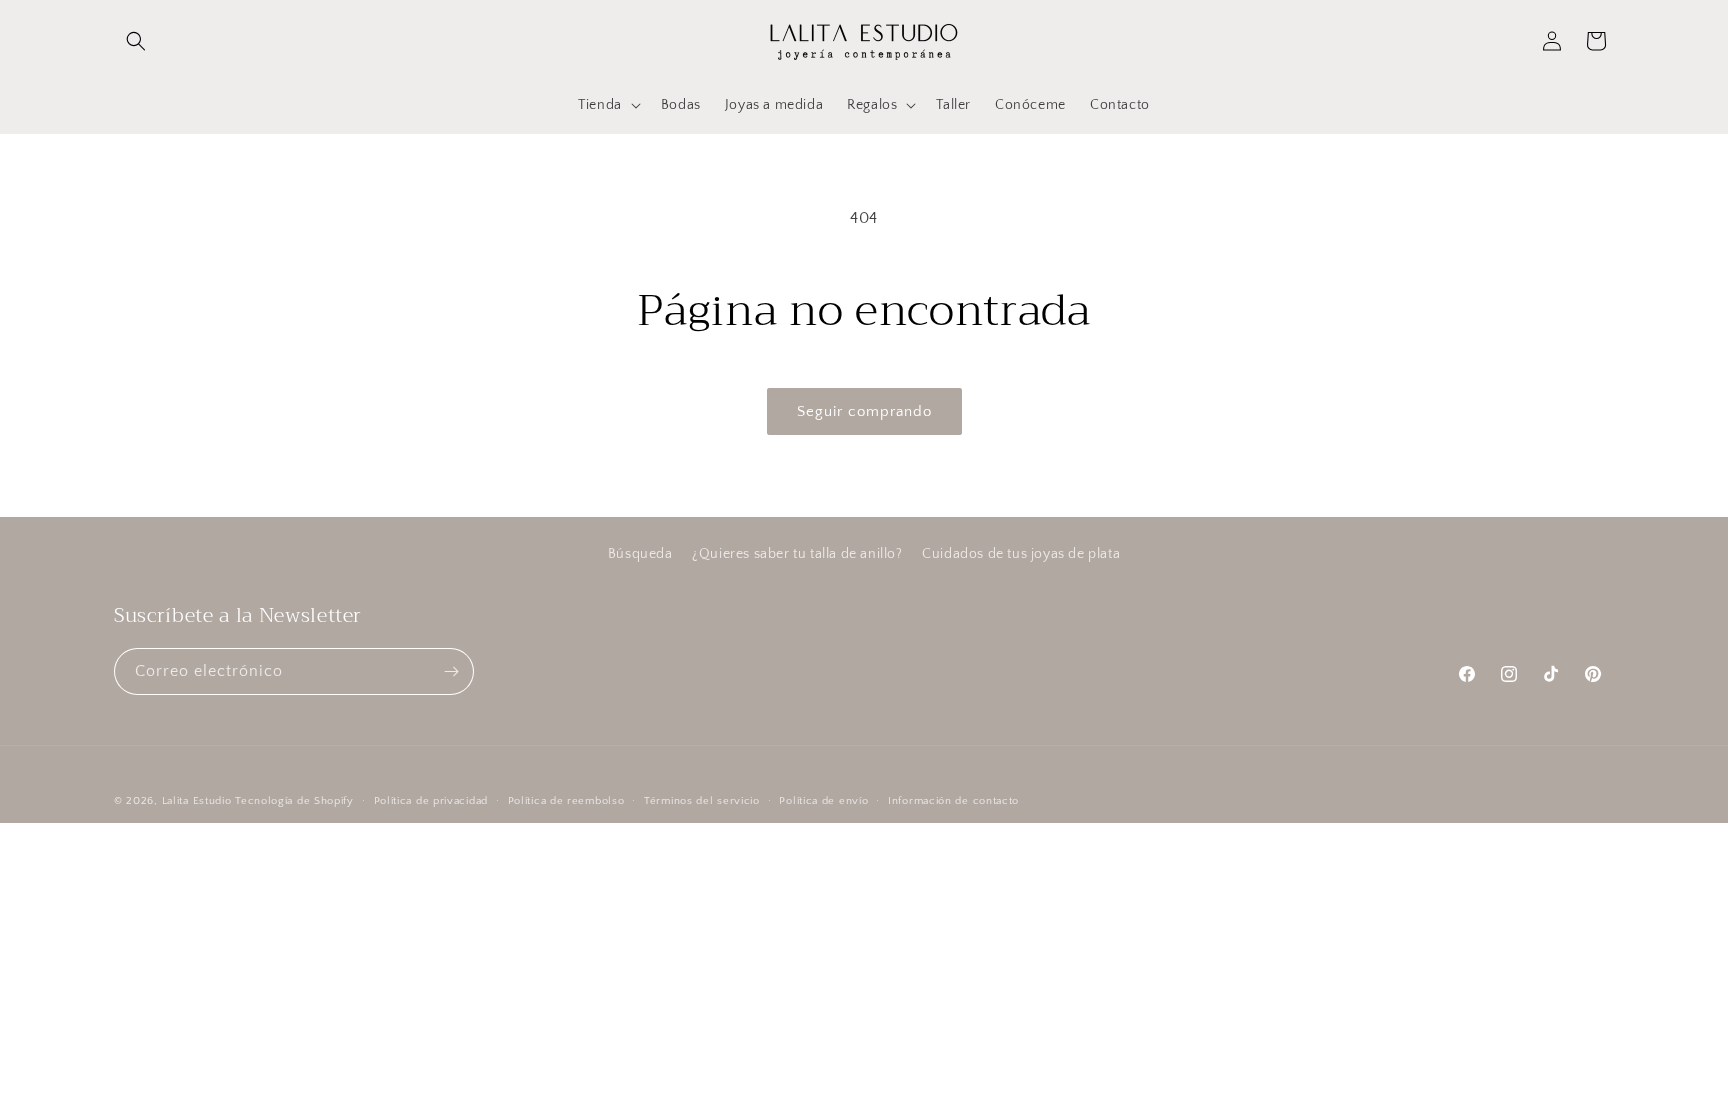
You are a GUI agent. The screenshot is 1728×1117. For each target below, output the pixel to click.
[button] (136, 41)
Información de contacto (953, 801)
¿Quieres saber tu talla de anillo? (797, 554)
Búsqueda (640, 554)
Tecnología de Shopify (294, 801)
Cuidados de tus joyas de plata (1021, 554)
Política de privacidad (431, 801)
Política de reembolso (566, 801)
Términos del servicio (702, 801)
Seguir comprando (864, 411)
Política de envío (823, 801)
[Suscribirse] (451, 671)
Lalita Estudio (197, 801)
